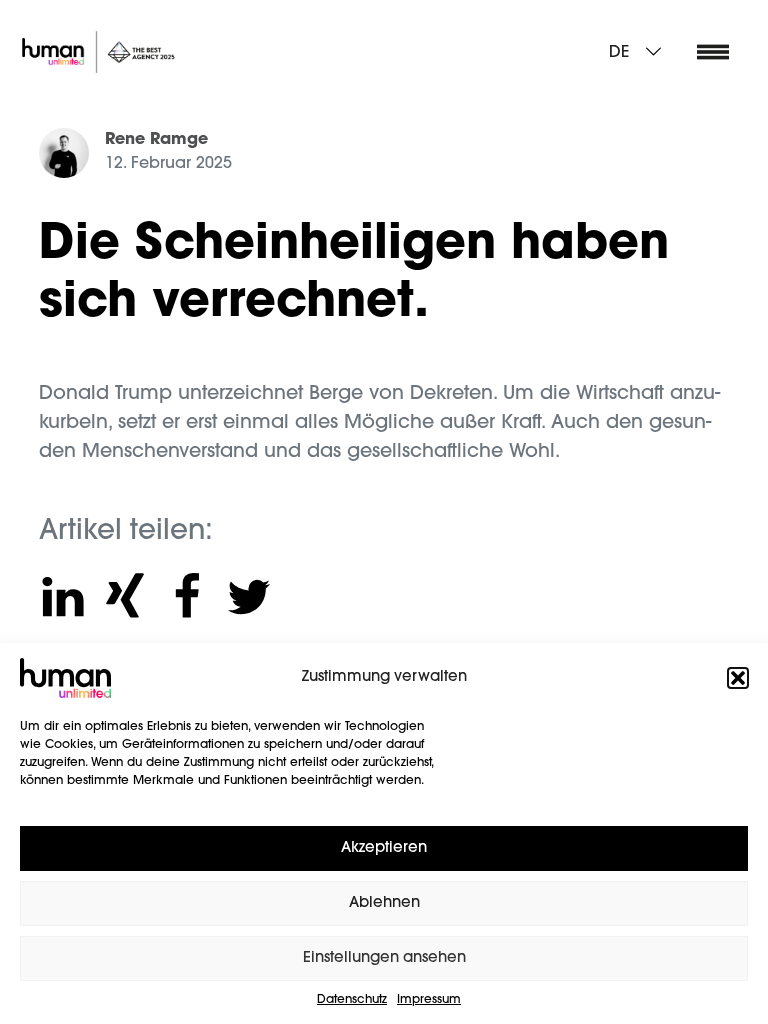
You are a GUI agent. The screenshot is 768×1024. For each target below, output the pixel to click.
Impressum (429, 1000)
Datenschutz (352, 1000)
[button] (738, 678)
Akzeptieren (384, 848)
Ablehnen (384, 903)
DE (619, 53)
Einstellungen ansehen (384, 958)
